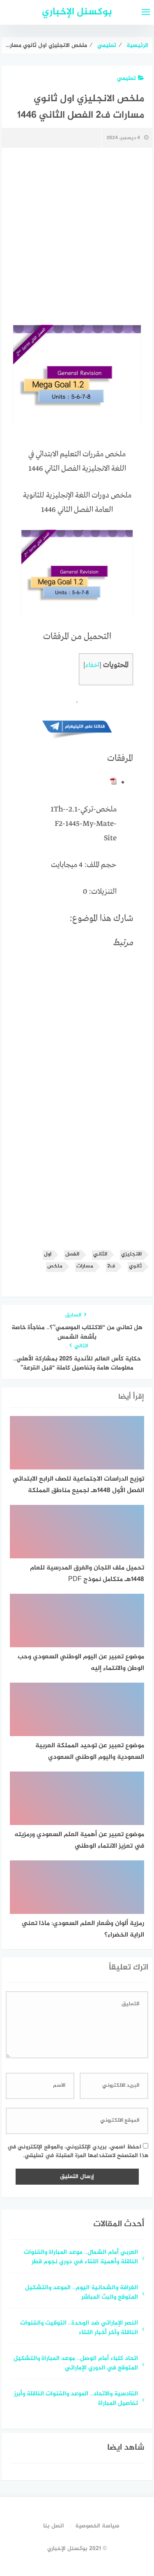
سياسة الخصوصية (97, 2526)
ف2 (111, 1266)
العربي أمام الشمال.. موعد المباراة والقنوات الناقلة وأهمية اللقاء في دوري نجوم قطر (81, 2257)
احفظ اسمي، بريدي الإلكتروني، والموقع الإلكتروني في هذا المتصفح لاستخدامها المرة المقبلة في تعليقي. (78, 2151)
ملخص (55, 1266)
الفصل (72, 1254)
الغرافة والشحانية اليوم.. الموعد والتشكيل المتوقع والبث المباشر (82, 2293)
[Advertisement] (77, 237)
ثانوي (135, 1266)
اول (48, 1254)
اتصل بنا (54, 2526)
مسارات (85, 1266)
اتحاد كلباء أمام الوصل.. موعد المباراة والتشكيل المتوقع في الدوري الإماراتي (76, 2364)
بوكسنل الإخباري (77, 12)
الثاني (100, 1254)
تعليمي (126, 78)
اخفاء (92, 665)
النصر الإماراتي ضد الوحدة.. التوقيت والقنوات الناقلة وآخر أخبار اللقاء (79, 2328)
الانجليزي (131, 1254)
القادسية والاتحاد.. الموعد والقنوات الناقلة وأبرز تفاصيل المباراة (76, 2399)
